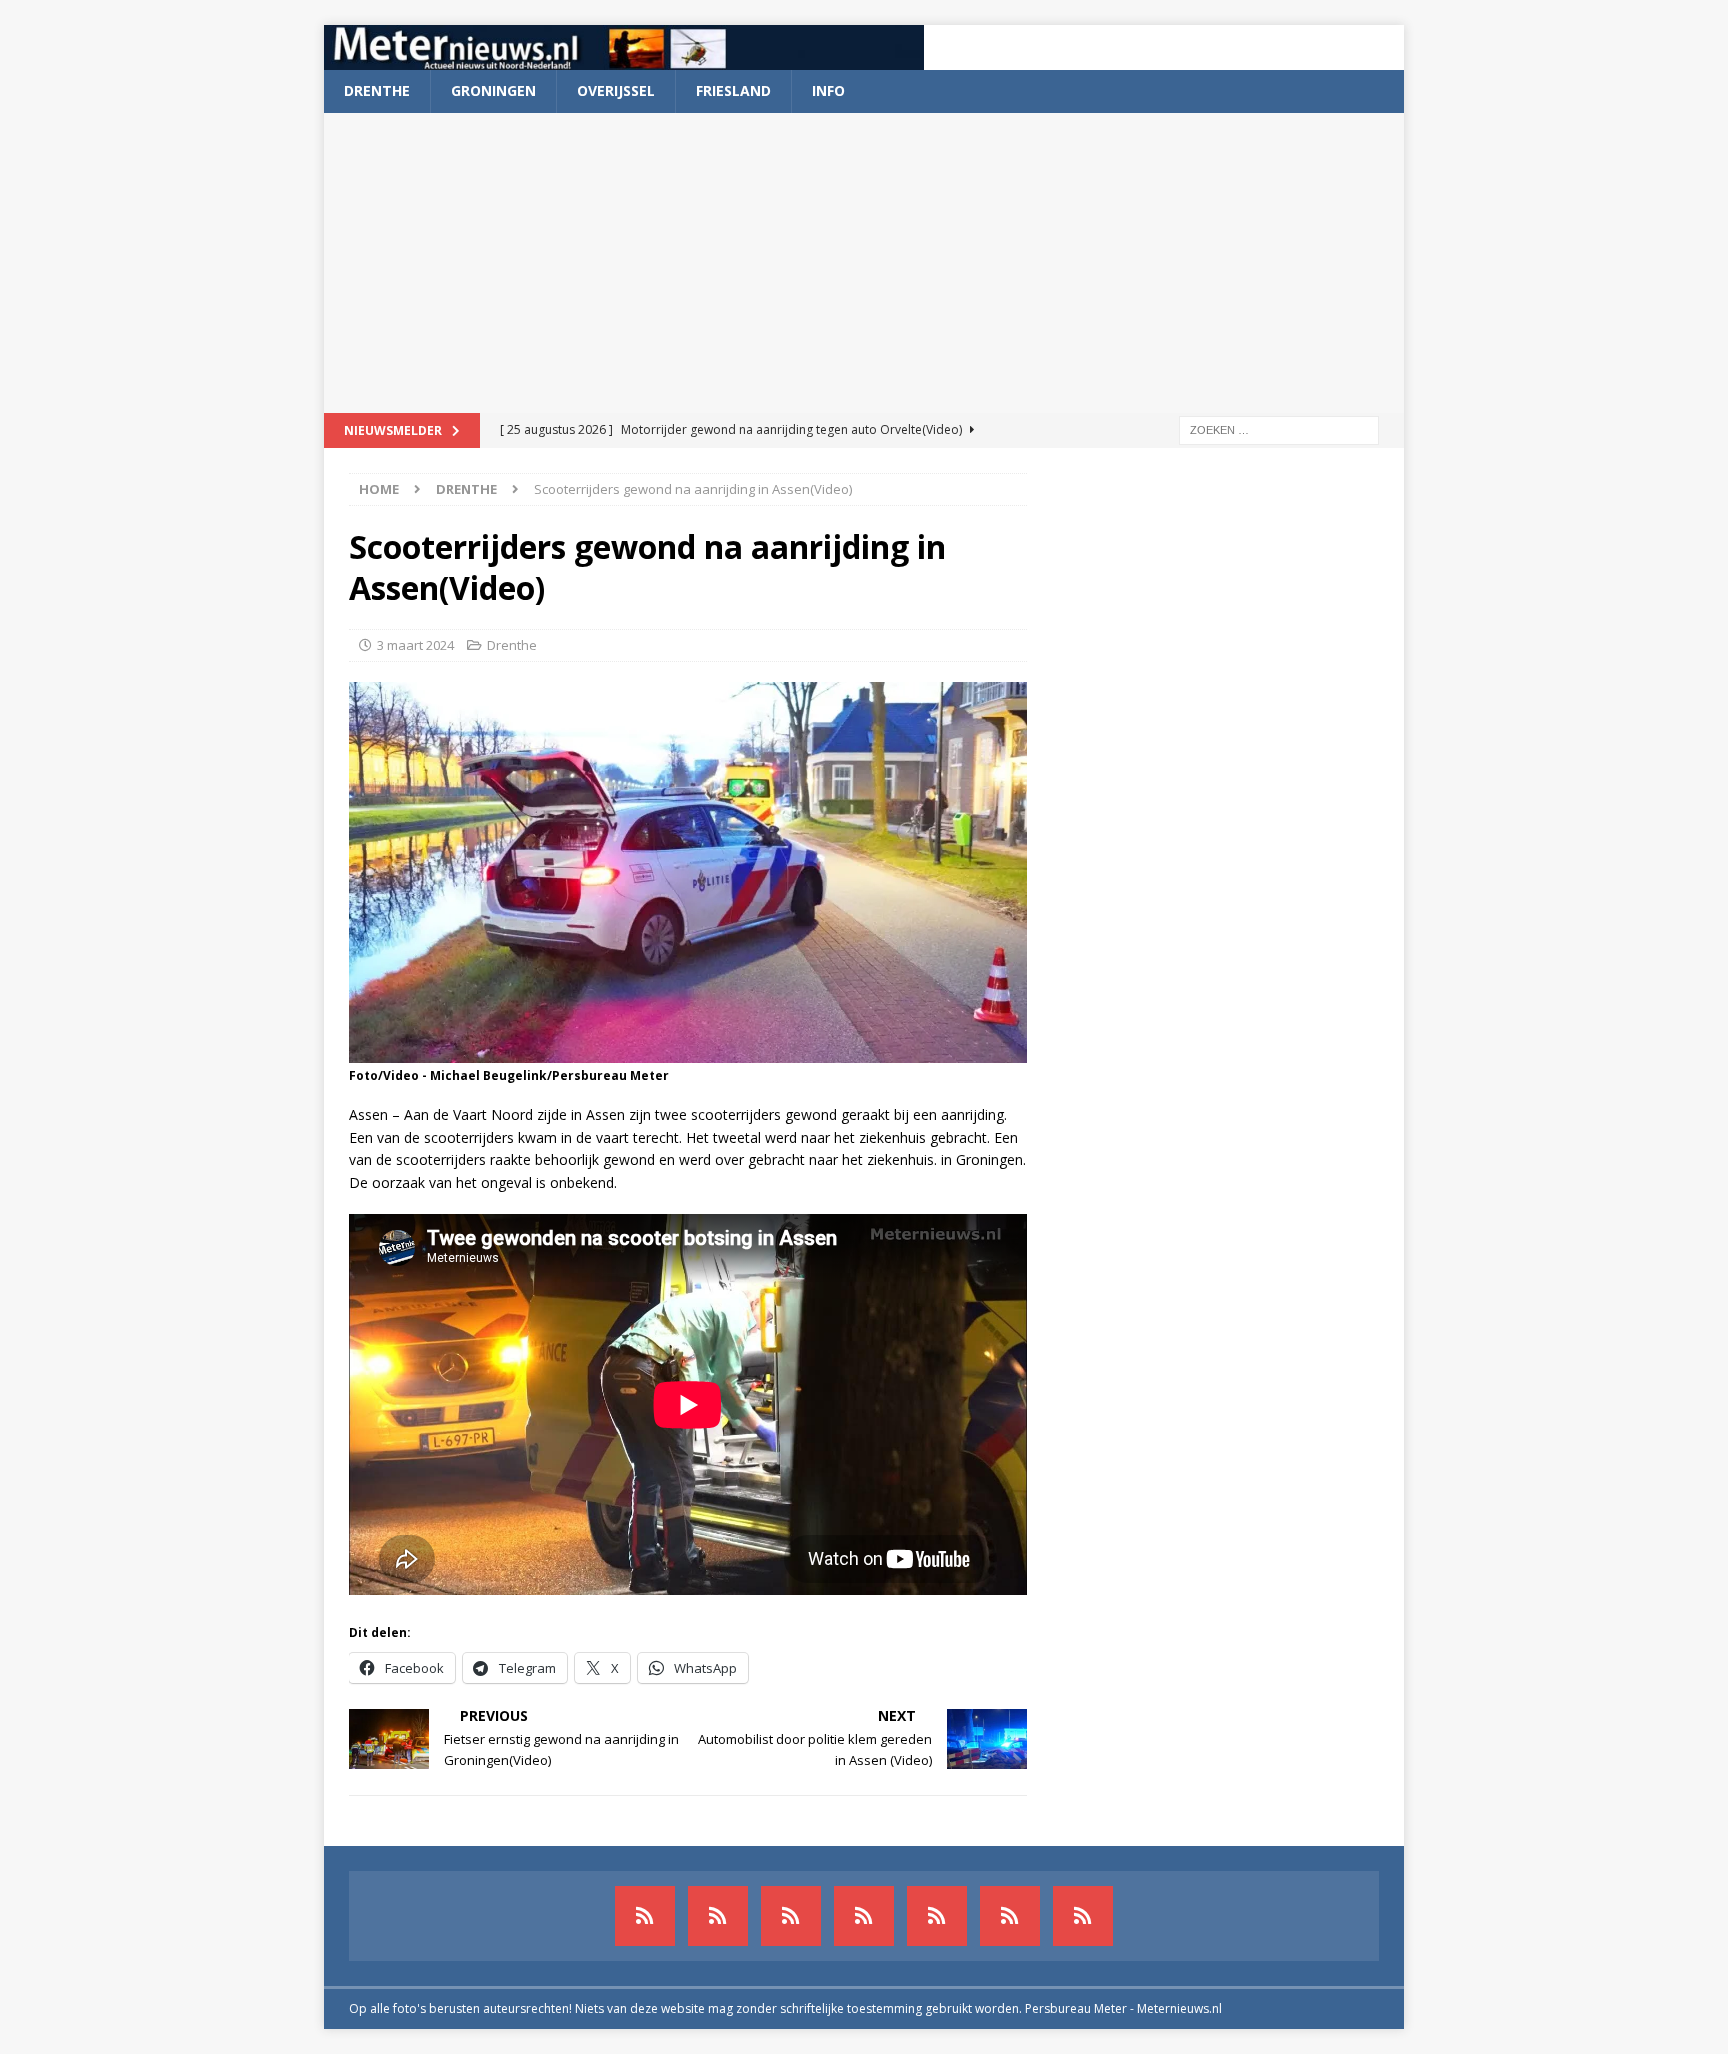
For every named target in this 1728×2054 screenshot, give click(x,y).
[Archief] (645, 1916)
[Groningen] (791, 1916)
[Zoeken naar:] (1279, 428)
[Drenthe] (718, 1916)
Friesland (733, 90)
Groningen (493, 90)
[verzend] (1083, 1916)
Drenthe (377, 90)
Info (828, 90)
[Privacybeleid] (1010, 1916)
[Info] (937, 1916)
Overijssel (616, 90)
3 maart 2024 (415, 645)
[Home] (864, 1916)
